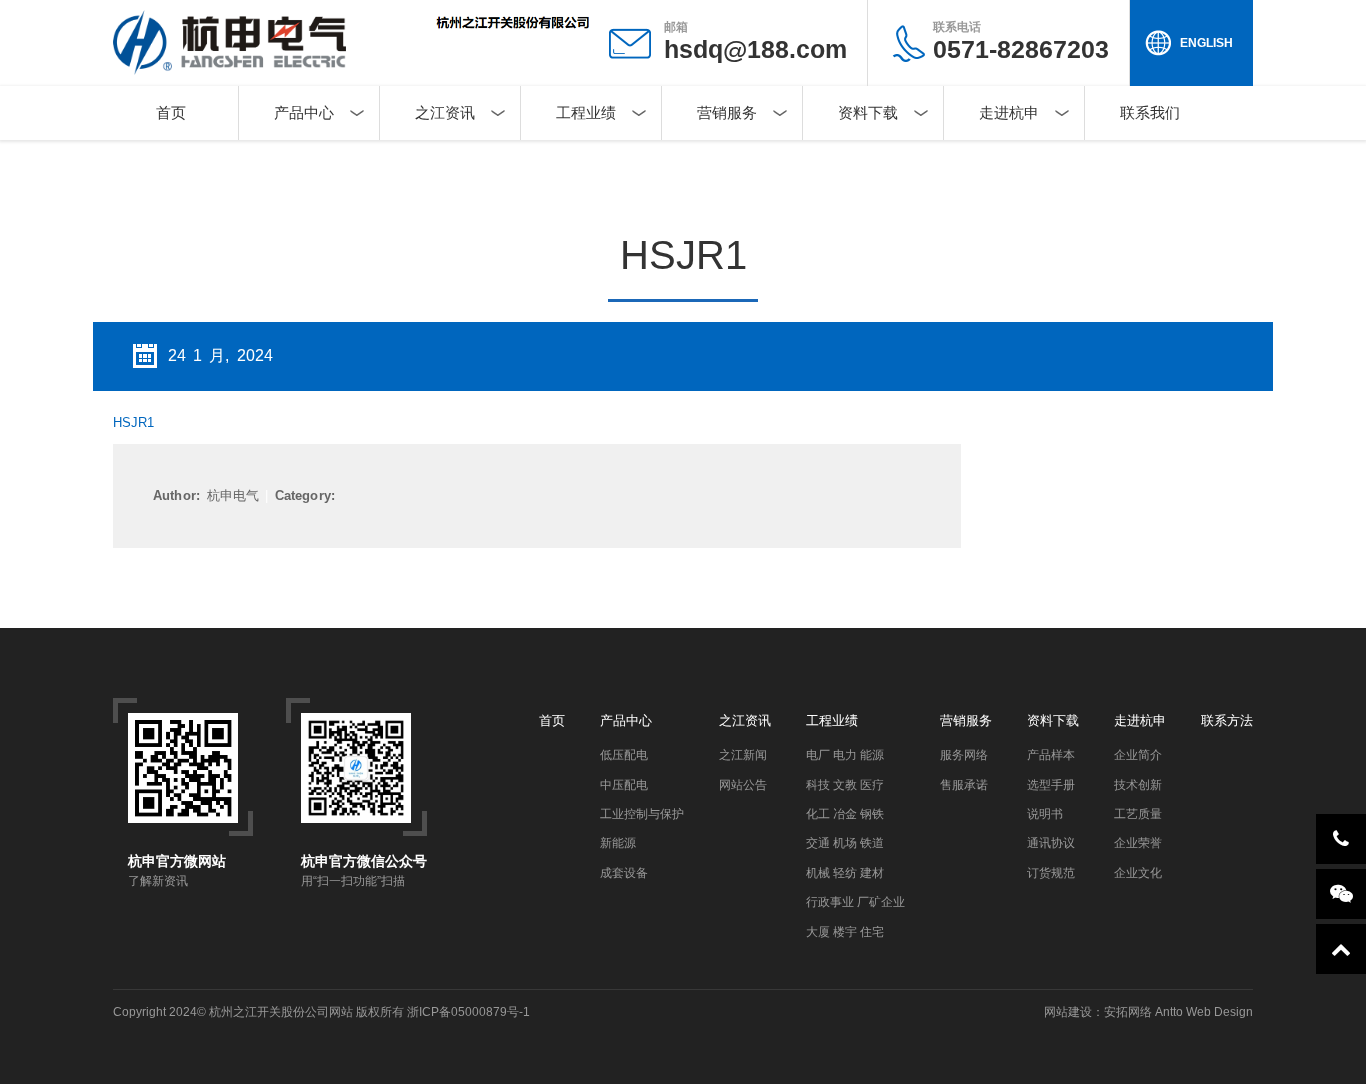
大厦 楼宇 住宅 (845, 932)
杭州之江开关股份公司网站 (281, 1012)
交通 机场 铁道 (845, 843)
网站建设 (1068, 1012)
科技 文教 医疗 (845, 785)
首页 (171, 112)
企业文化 (1138, 873)
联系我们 (1150, 112)
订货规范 (1051, 873)
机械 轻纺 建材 (845, 873)
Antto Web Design (1202, 1012)
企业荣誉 (1138, 843)
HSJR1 (133, 422)
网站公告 (743, 785)
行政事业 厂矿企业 (855, 902)
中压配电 (624, 785)
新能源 (618, 843)
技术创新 (1138, 785)
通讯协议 (1051, 843)
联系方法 (1227, 720)
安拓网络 (1128, 1012)
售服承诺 (964, 785)
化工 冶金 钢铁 (845, 814)
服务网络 (964, 755)
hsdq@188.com (755, 49)
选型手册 (1051, 785)
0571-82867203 (1021, 41)
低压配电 (624, 755)
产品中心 (304, 112)
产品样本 (1051, 755)
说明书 (1045, 814)
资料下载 (868, 112)
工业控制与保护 (642, 814)
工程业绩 (586, 112)
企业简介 (1138, 755)
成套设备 (624, 873)
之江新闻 (743, 755)
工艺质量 (1138, 814)
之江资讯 (445, 112)
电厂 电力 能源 (845, 755)
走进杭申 (1009, 112)
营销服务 (727, 112)
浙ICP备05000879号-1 (468, 1012)
